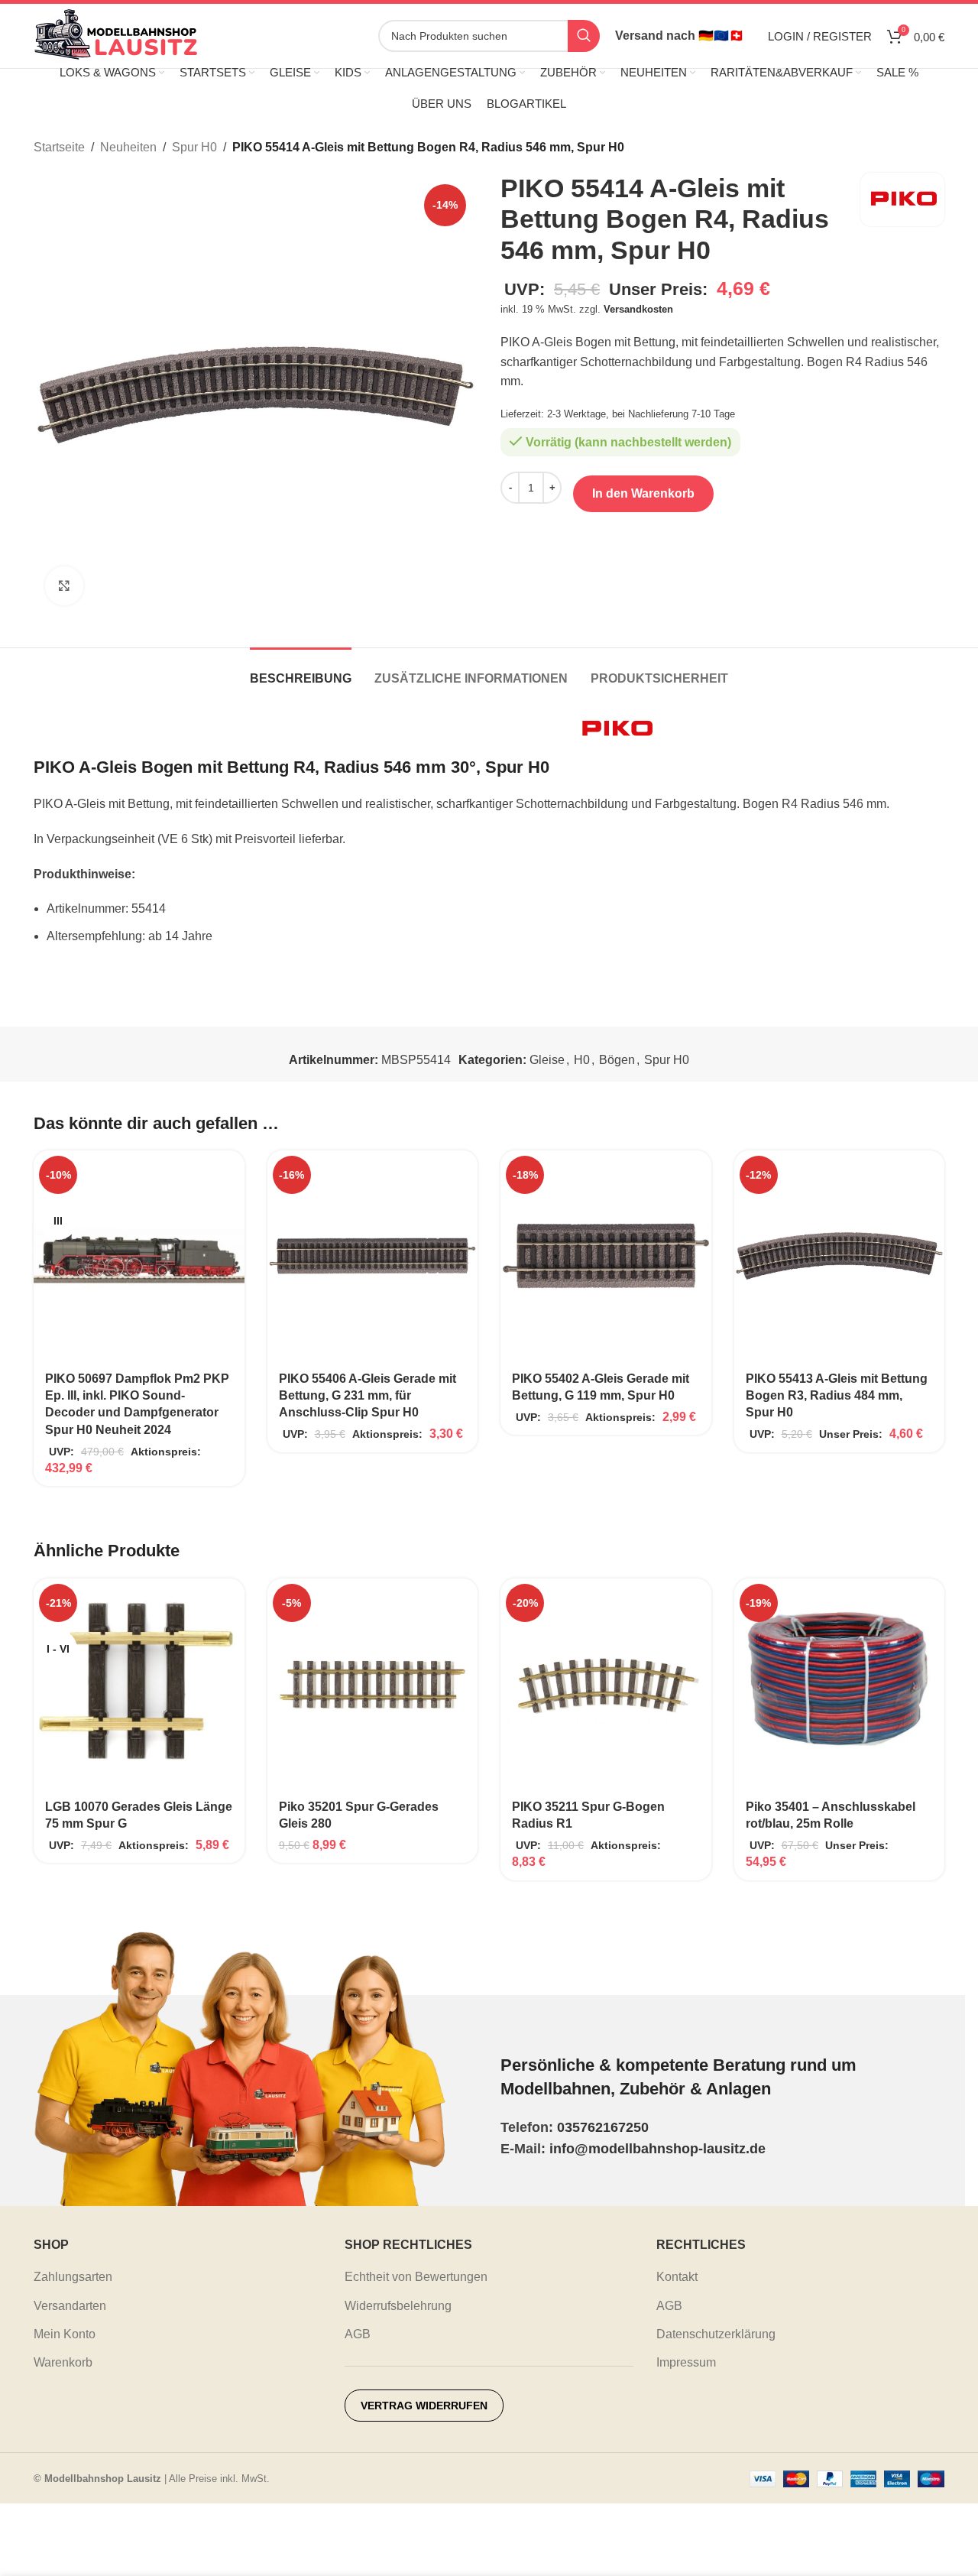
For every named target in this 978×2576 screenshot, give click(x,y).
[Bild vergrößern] (64, 586)
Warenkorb (63, 2362)
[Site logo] (116, 35)
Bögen (617, 1060)
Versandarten (70, 2306)
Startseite (59, 147)
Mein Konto (65, 2334)
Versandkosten (638, 309)
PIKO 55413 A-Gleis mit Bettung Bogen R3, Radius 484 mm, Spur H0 (837, 1396)
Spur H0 (194, 147)
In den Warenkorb (643, 493)
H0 (582, 1060)
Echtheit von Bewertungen (416, 2277)
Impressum (686, 2362)
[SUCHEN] (584, 36)
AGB (358, 2334)
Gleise (547, 1060)
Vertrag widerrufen (424, 2406)
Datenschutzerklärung (716, 2334)
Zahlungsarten (73, 2277)
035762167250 (603, 2127)
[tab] (301, 671)
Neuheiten (128, 147)
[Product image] (139, 1256)
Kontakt (677, 2277)
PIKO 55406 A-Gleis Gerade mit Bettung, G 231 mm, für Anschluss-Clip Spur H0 (368, 1396)
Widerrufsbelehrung (398, 2306)
